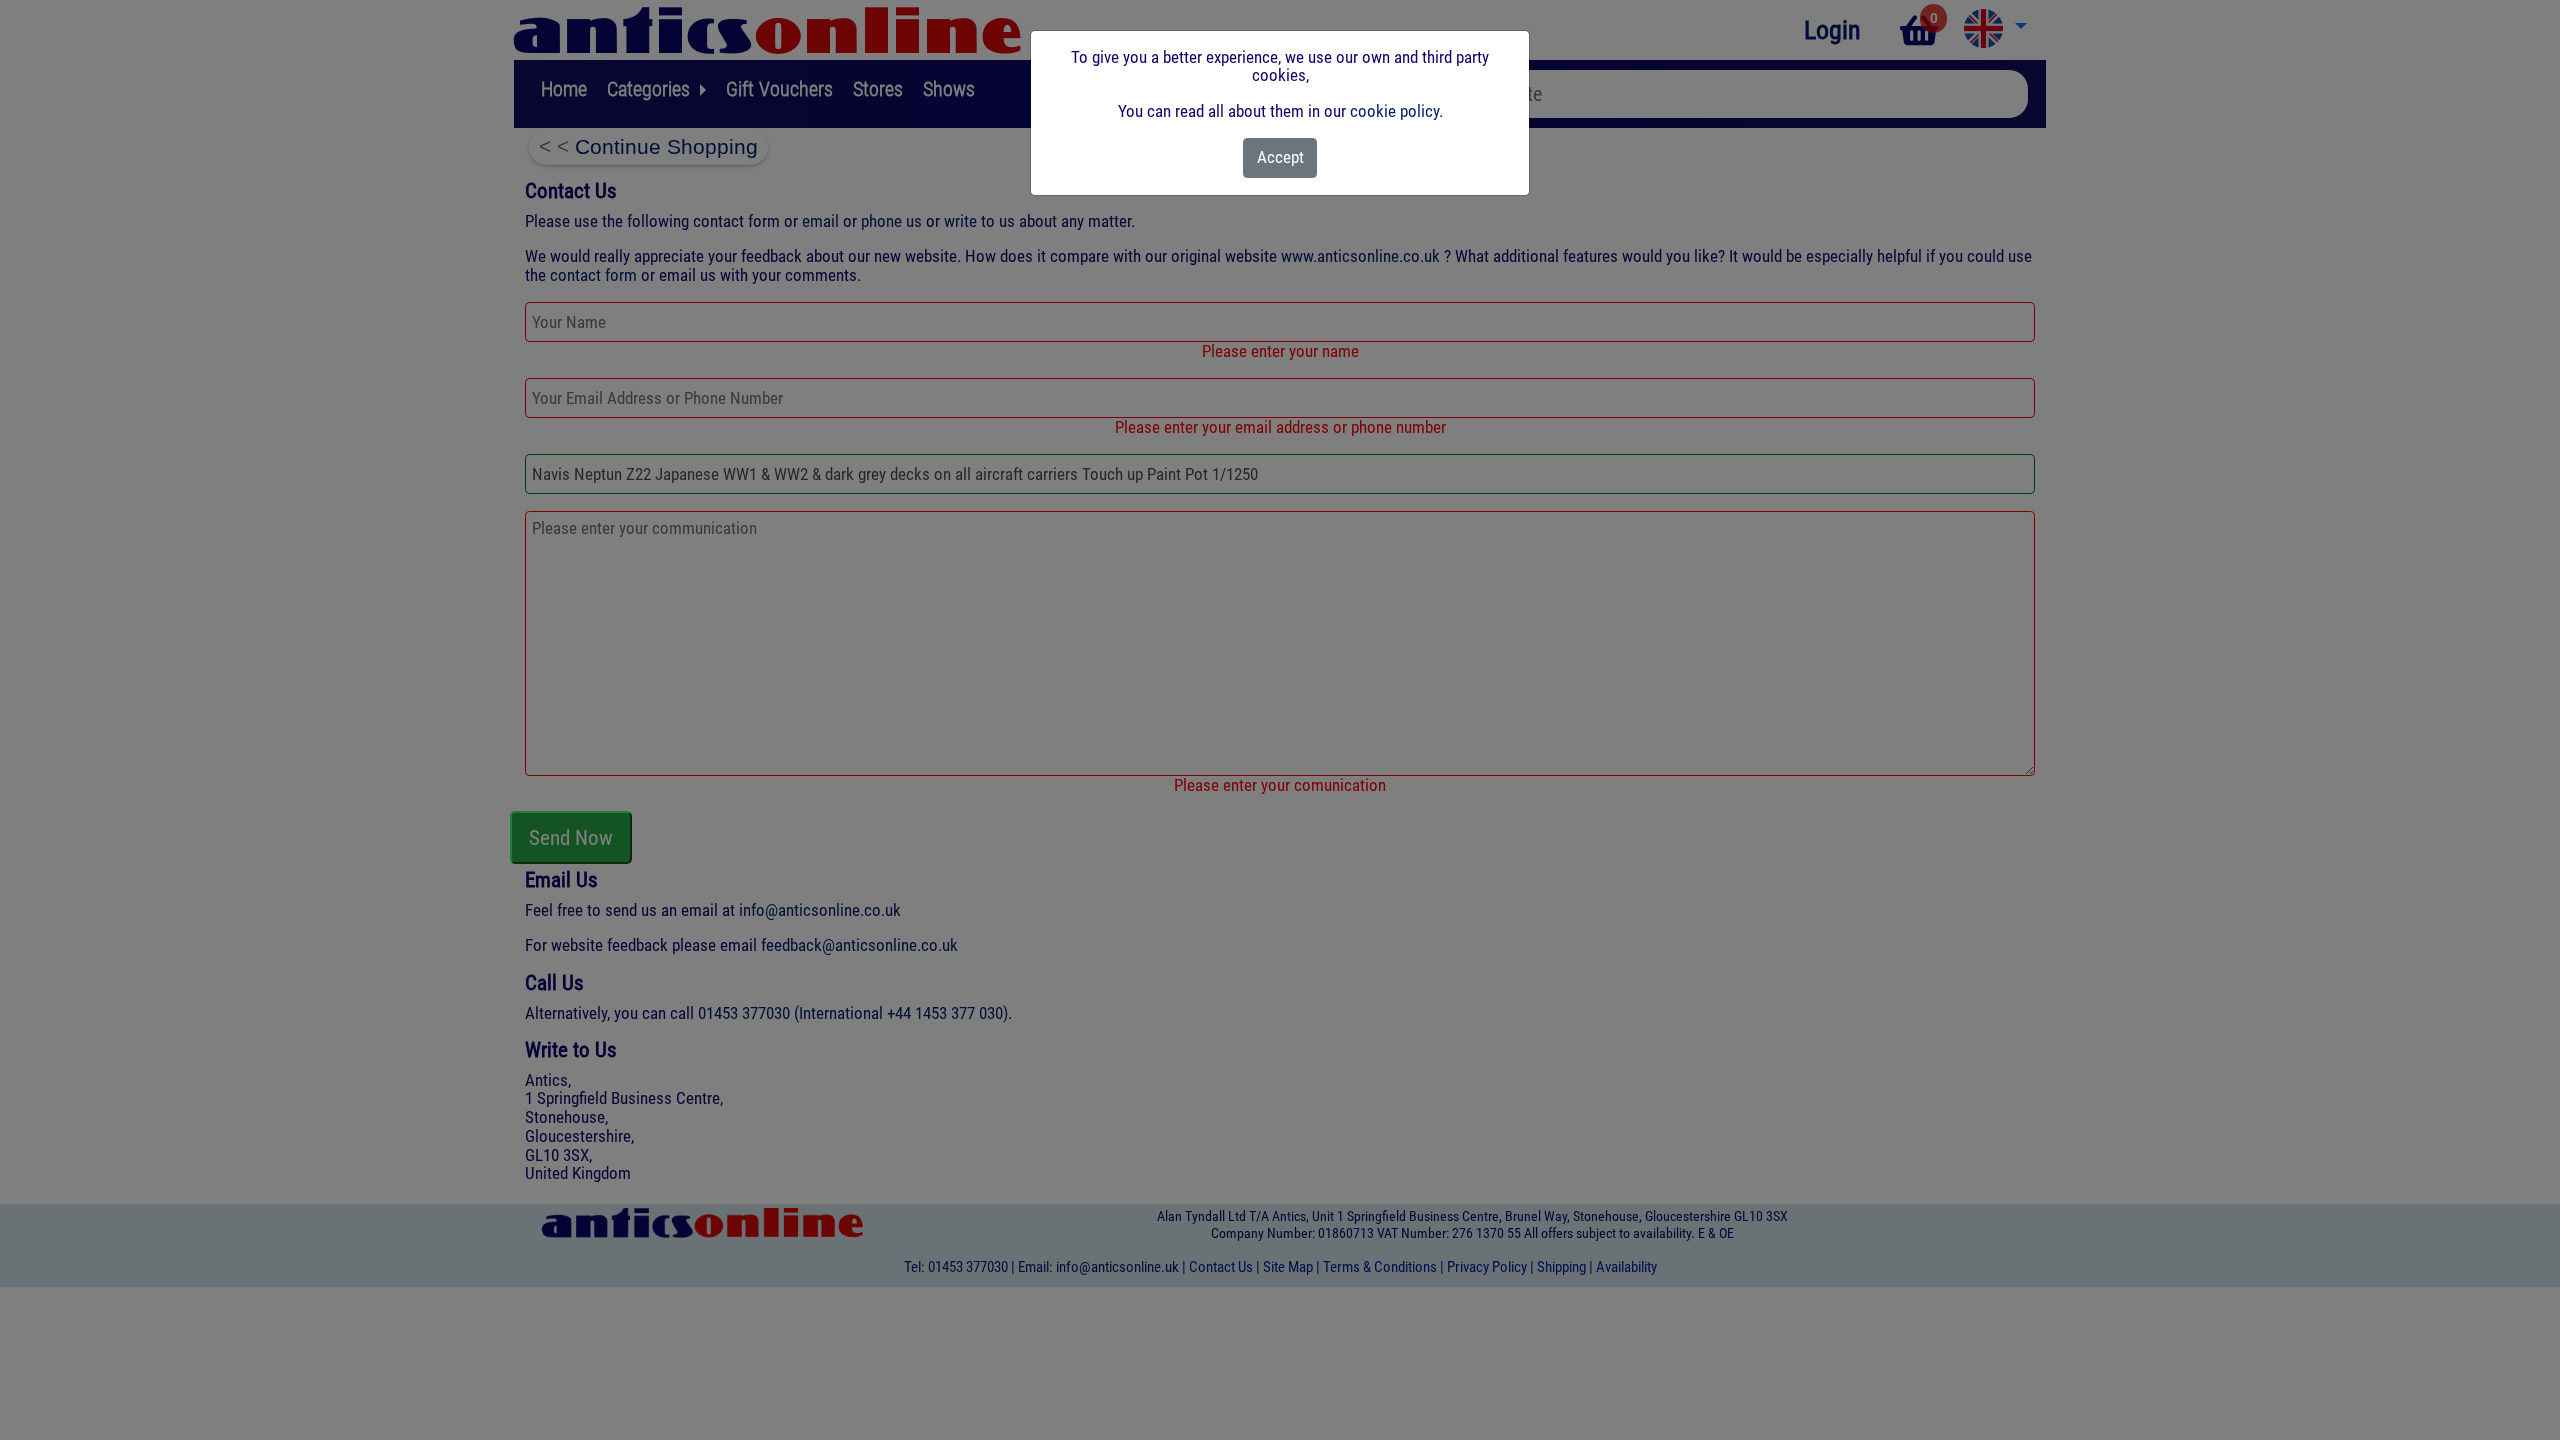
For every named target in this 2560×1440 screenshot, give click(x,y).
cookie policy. (1396, 111)
